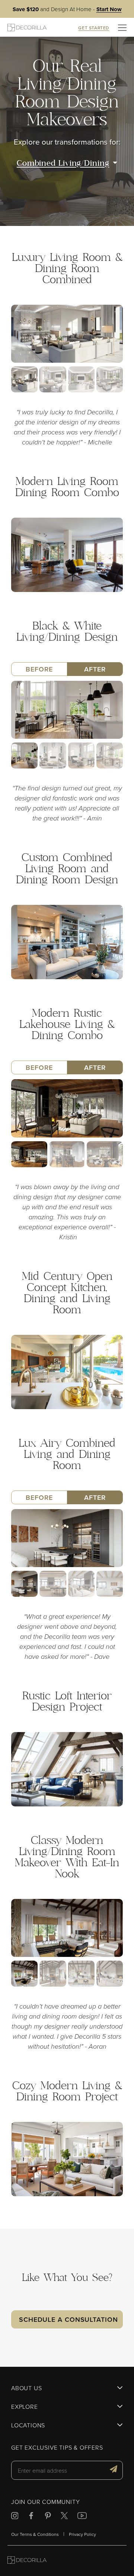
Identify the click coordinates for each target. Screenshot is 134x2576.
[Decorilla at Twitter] (64, 2517)
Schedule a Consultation (68, 2319)
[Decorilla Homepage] (27, 27)
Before (39, 669)
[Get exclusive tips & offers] (114, 2470)
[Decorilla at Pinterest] (48, 2517)
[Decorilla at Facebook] (31, 2517)
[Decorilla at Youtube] (82, 2517)
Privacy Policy (82, 2534)
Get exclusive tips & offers (57, 2448)
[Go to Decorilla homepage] (27, 2561)
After (95, 669)
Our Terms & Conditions (35, 2534)
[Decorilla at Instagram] (15, 2517)
